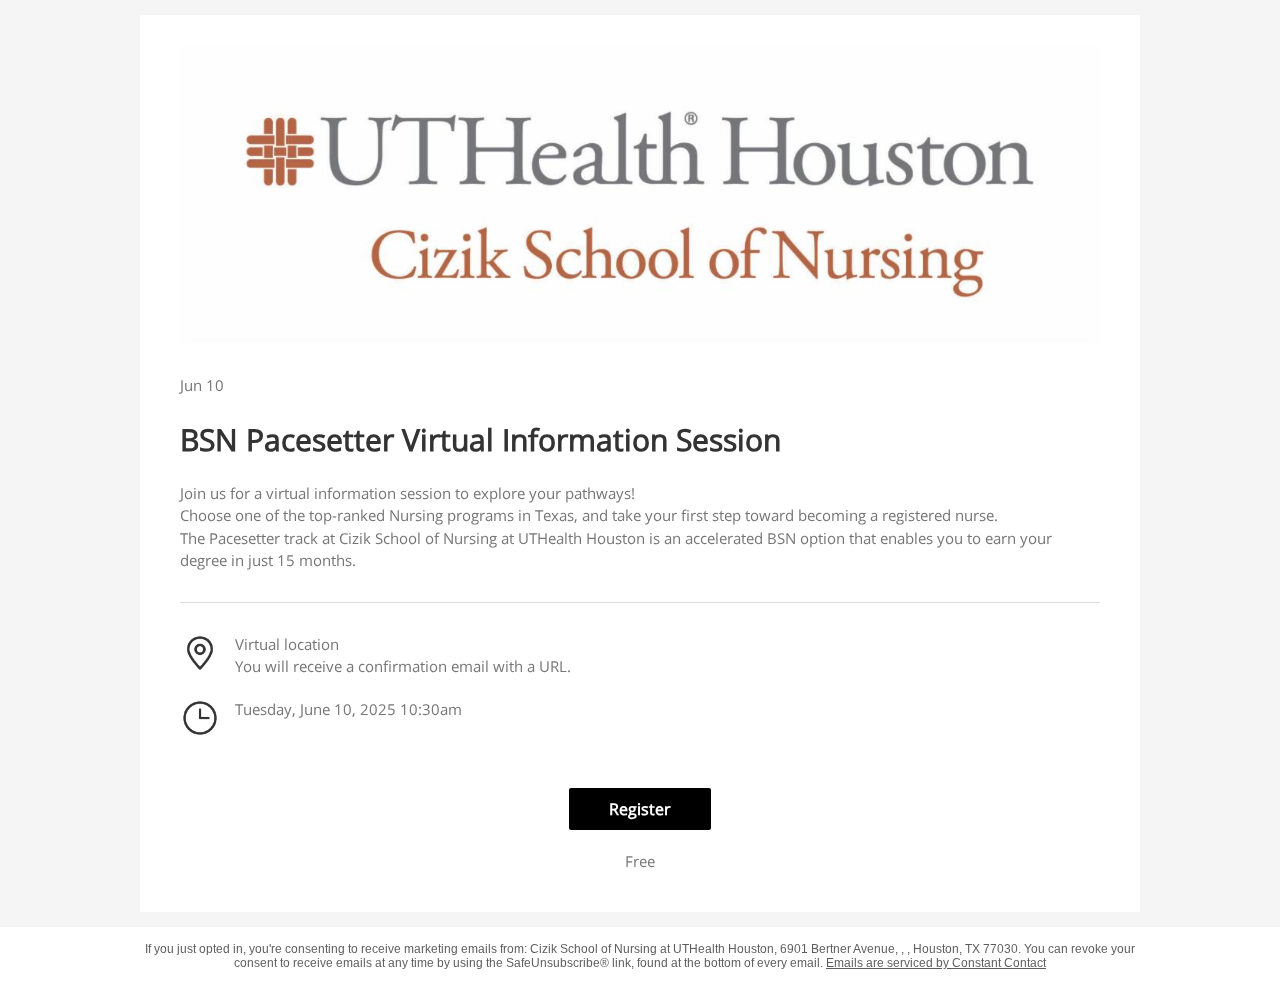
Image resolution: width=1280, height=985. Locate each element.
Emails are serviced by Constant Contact (936, 963)
